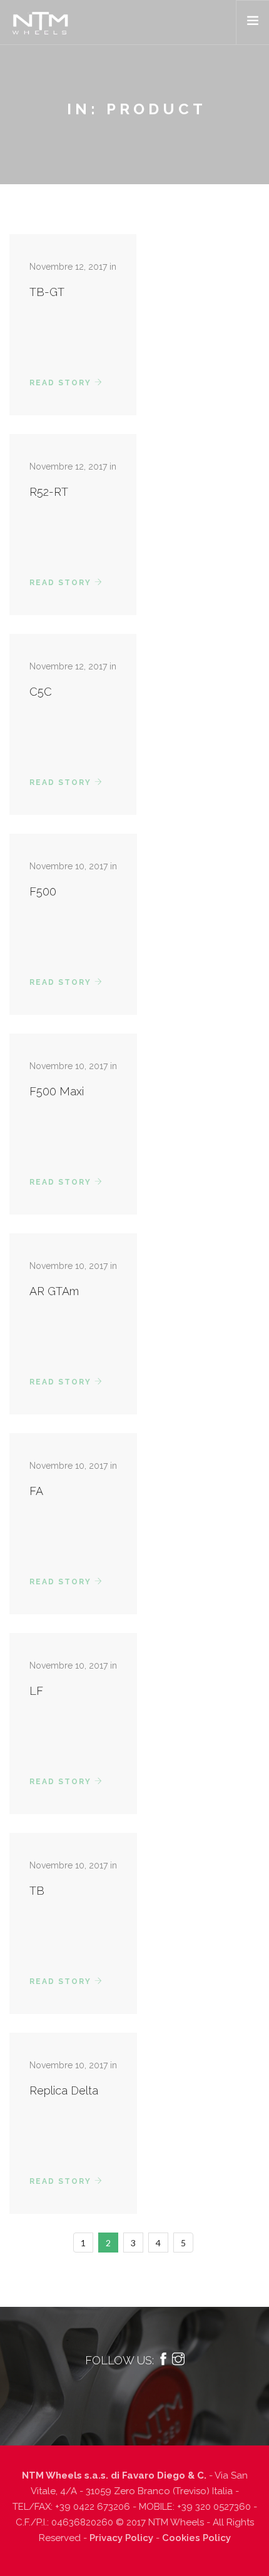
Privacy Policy (121, 2538)
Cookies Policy (196, 2538)
